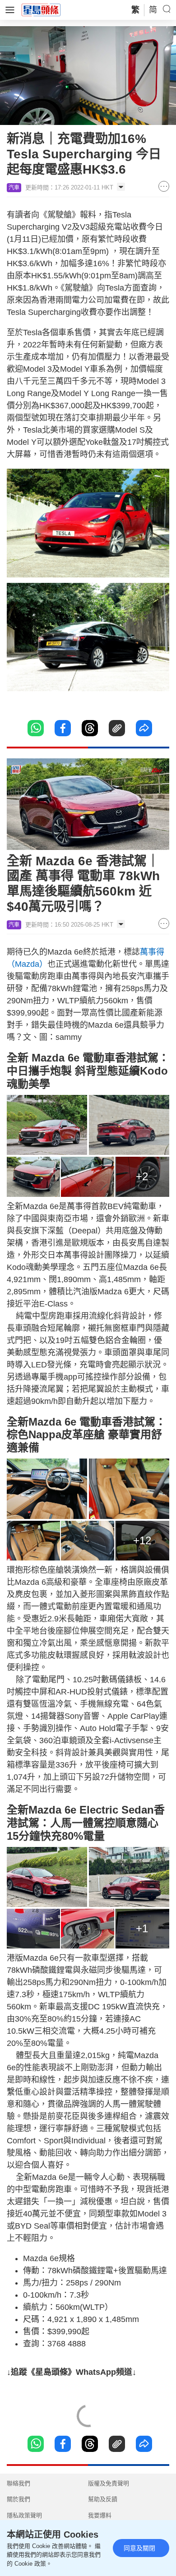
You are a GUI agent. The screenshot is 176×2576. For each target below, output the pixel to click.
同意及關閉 (139, 2548)
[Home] (41, 9)
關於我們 (19, 2499)
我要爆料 (100, 2515)
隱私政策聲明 (24, 2515)
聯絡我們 (19, 2483)
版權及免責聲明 (109, 2483)
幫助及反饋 (103, 2499)
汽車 (14, 188)
